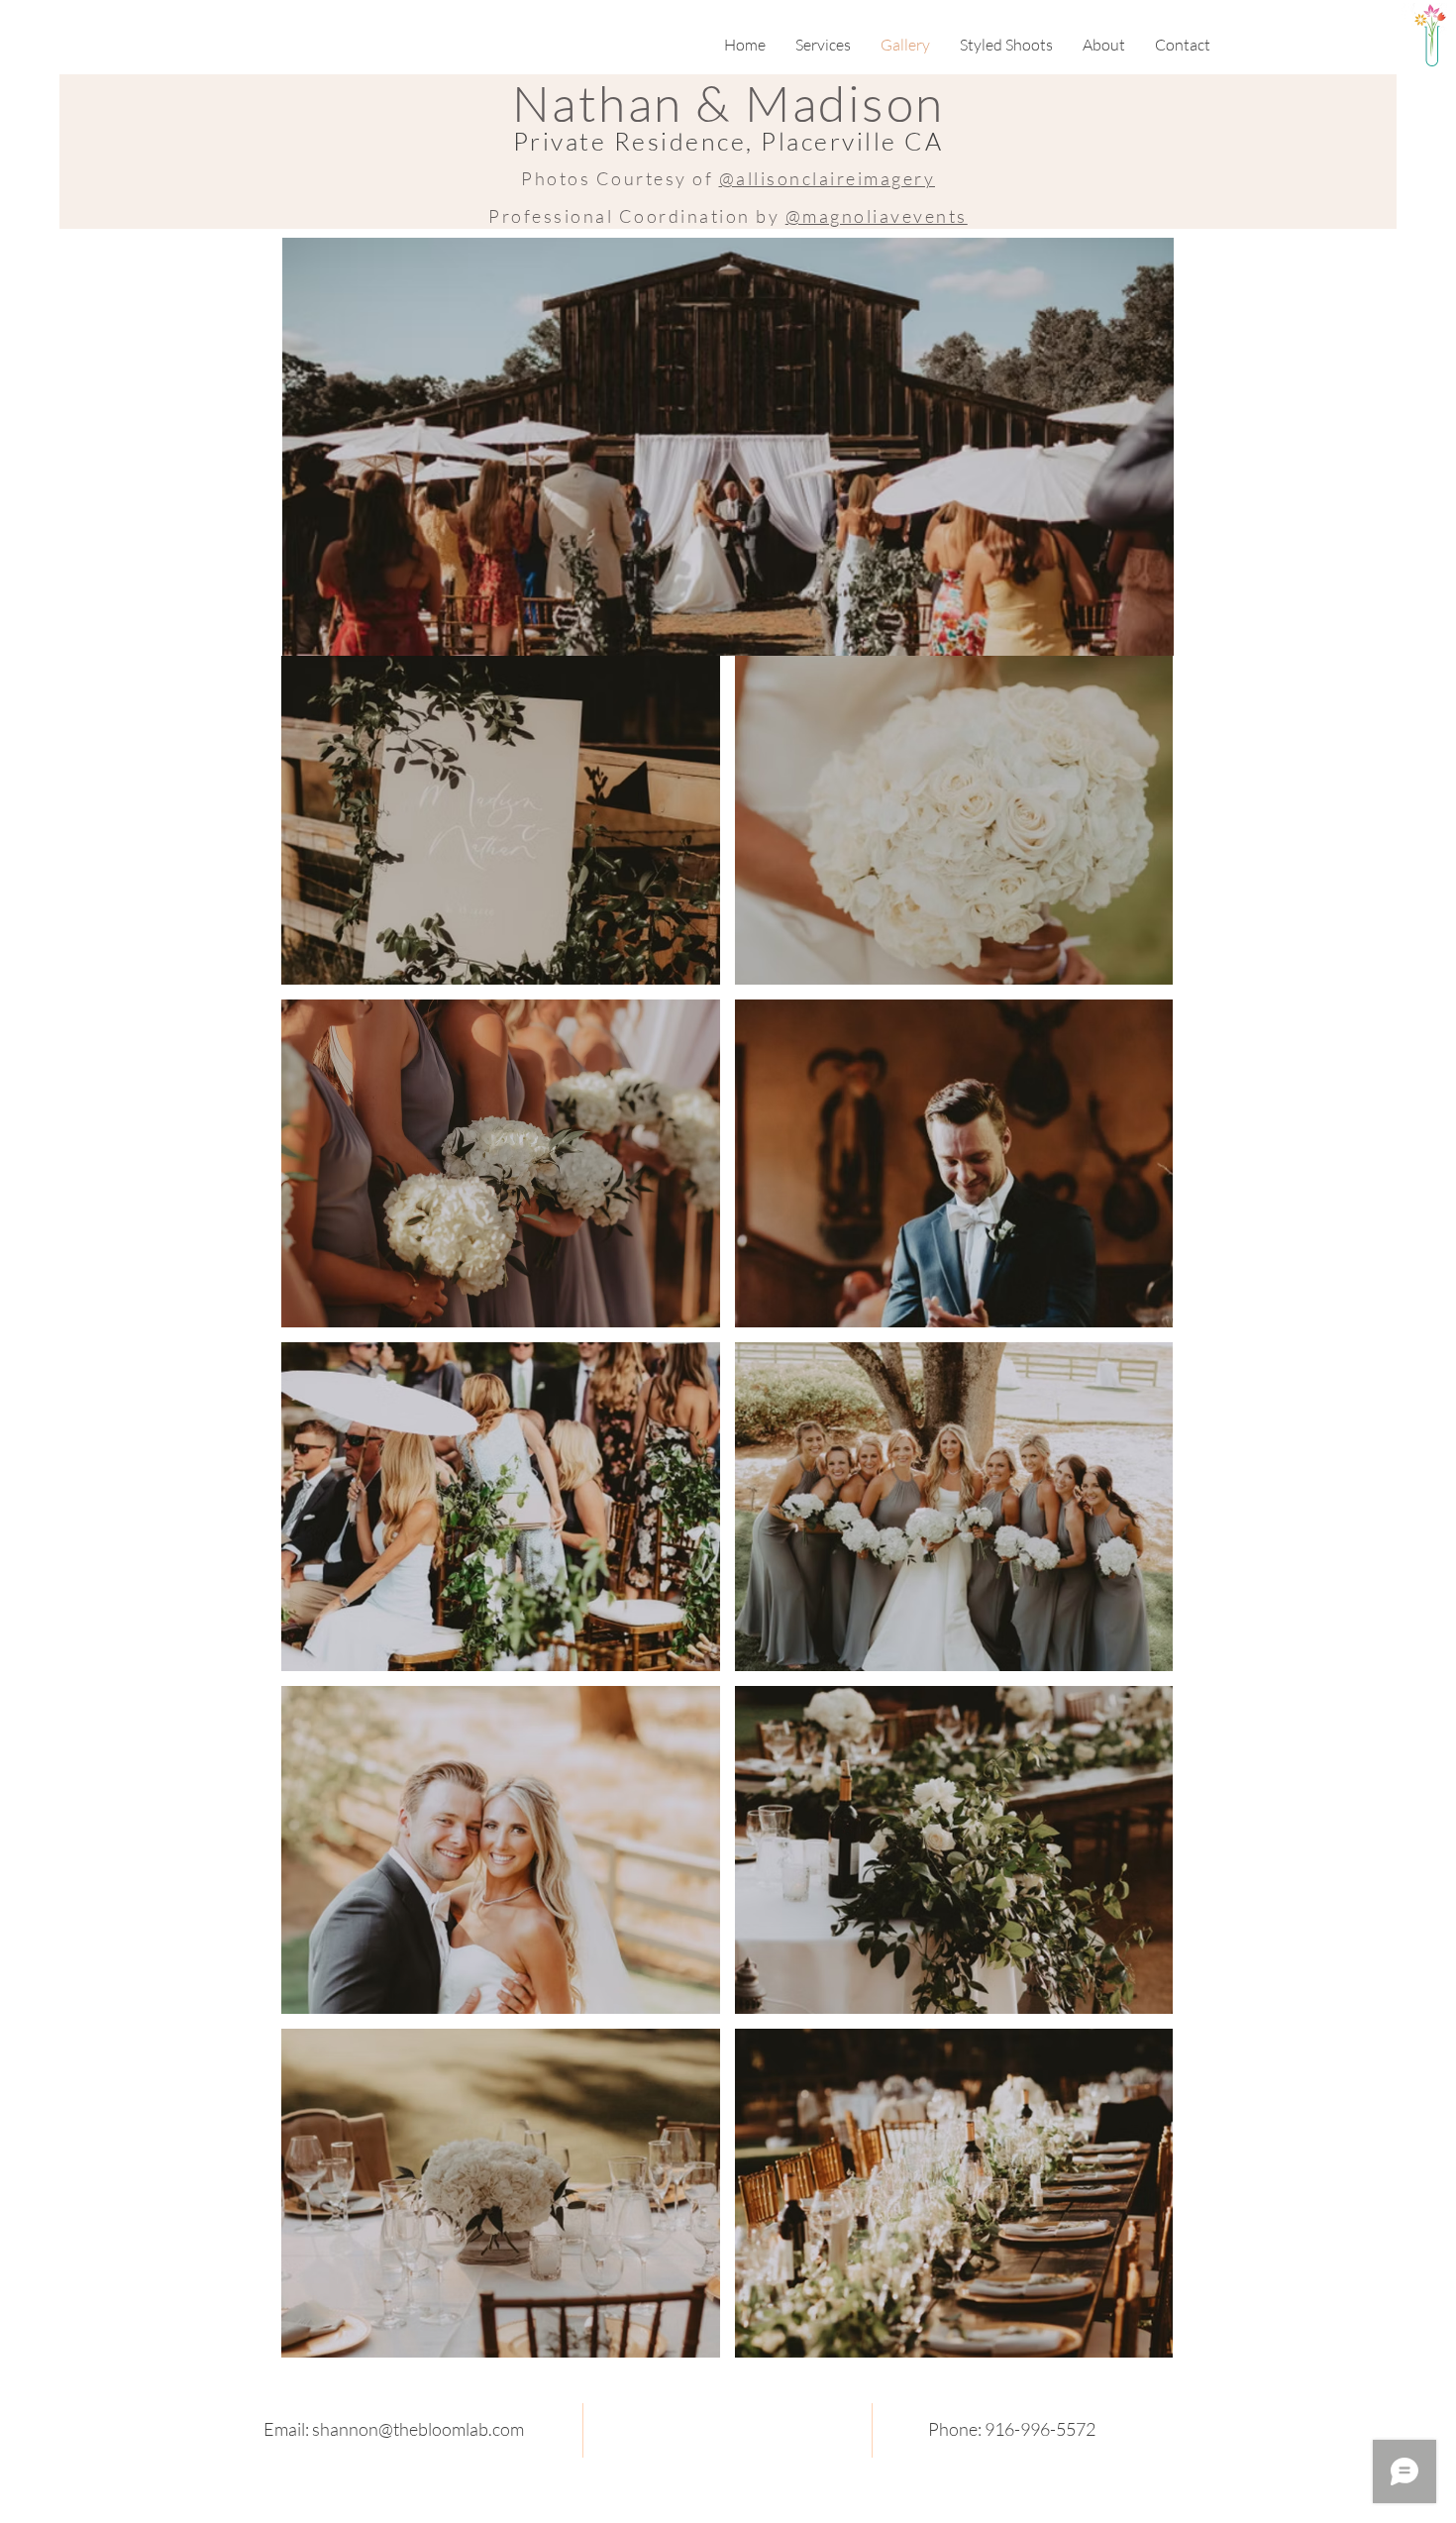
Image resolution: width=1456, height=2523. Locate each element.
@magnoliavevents (877, 216)
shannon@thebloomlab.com (418, 2429)
